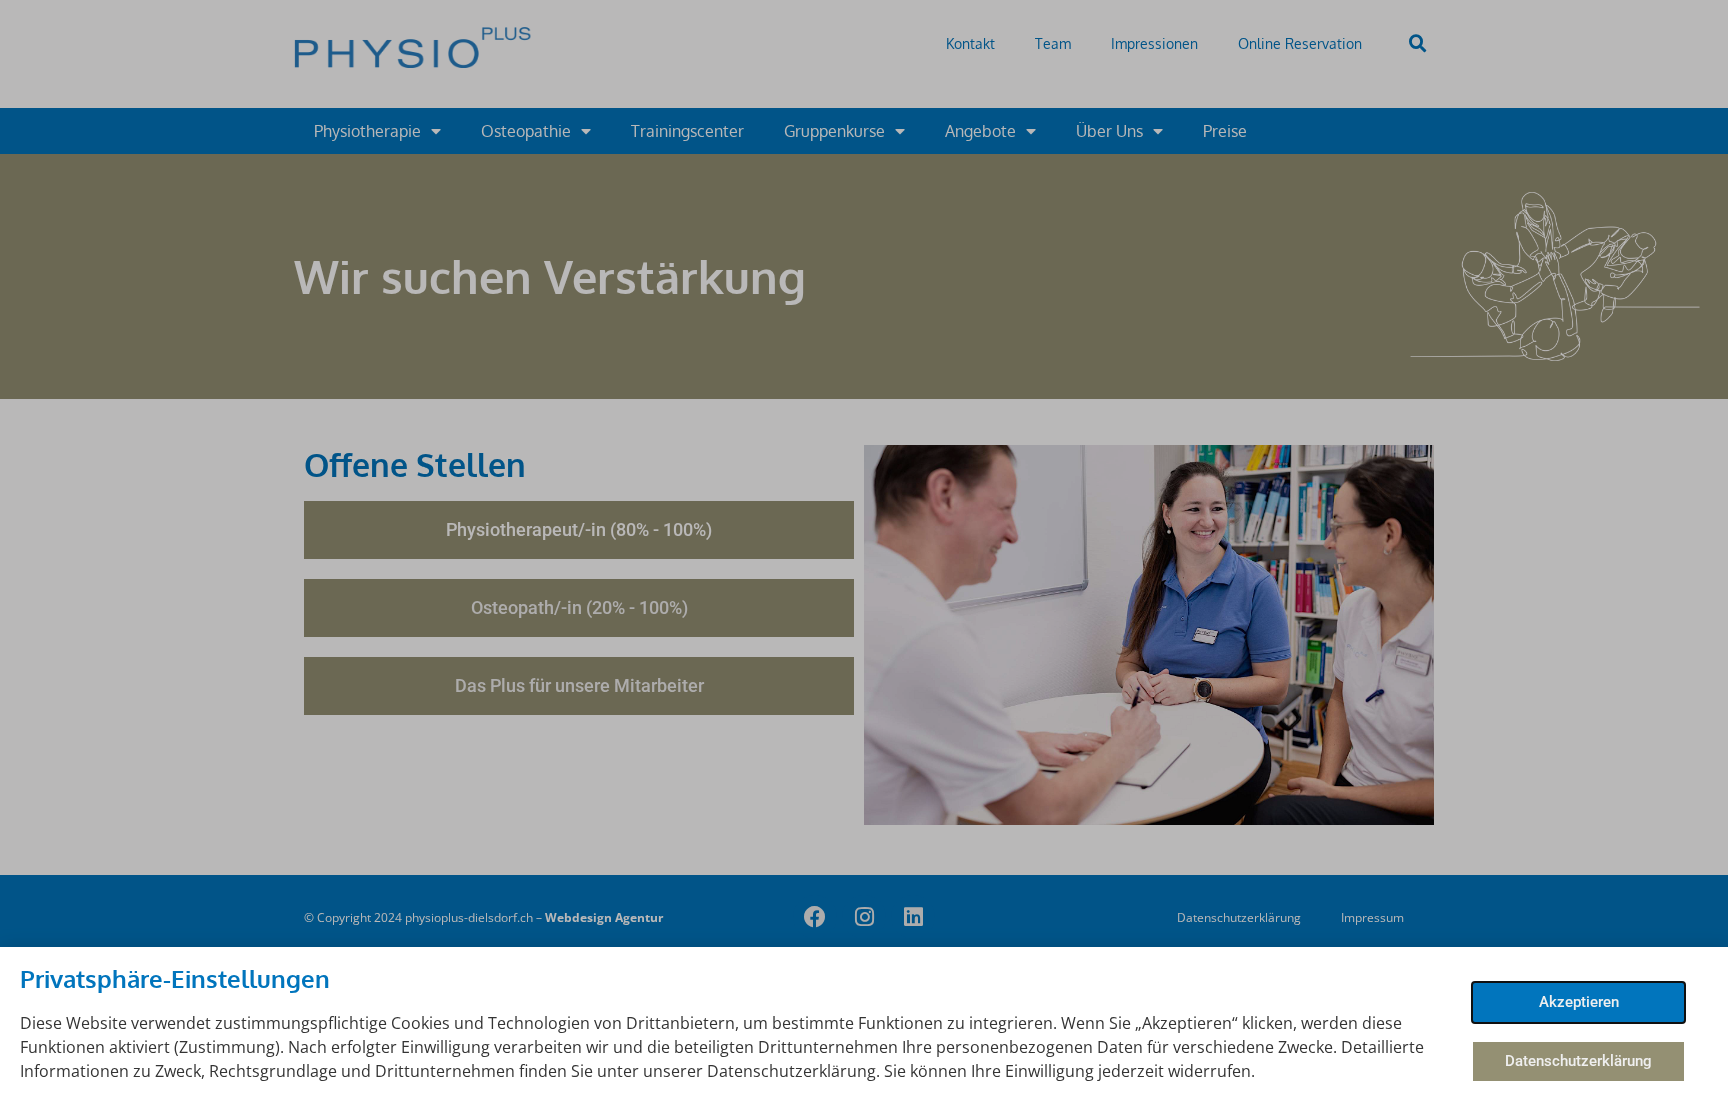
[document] (864, 558)
